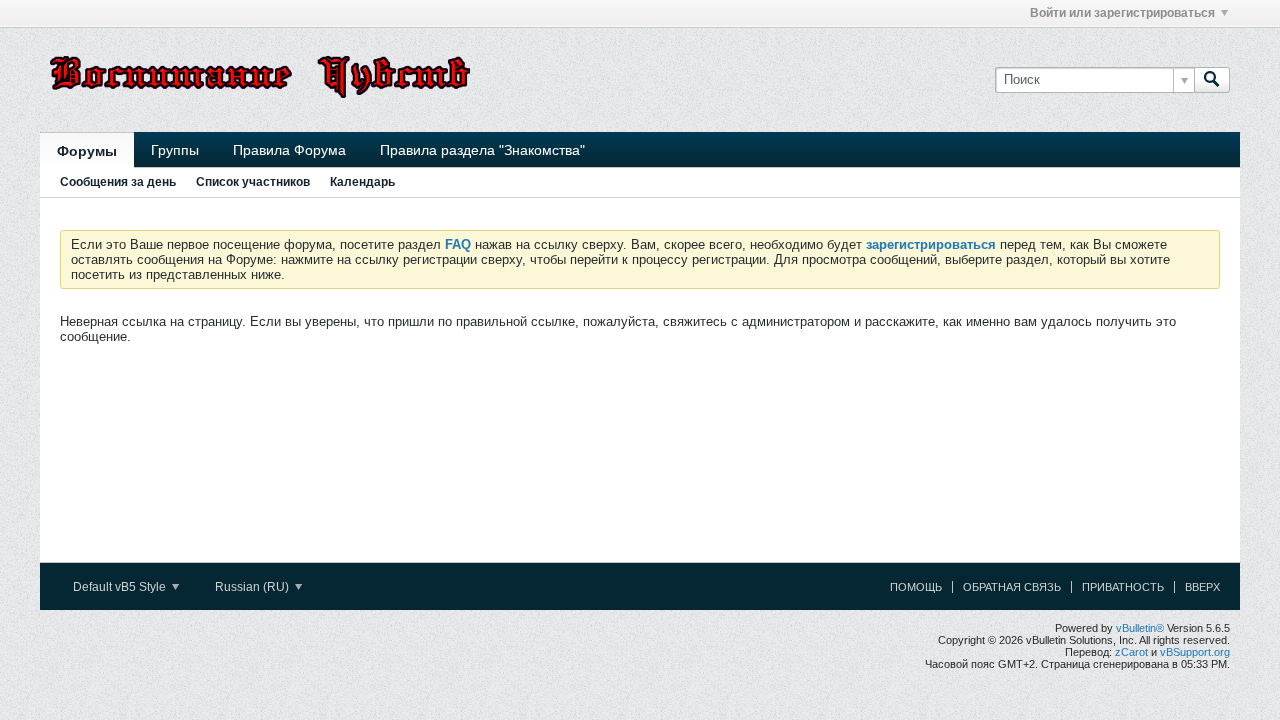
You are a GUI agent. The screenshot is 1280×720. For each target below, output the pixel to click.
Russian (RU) (253, 587)
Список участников (253, 182)
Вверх (1202, 587)
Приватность (1123, 587)
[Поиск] (1212, 80)
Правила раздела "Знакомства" (482, 150)
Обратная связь (1012, 587)
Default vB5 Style (121, 587)
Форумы (87, 151)
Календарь (362, 182)
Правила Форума (289, 150)
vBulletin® (1140, 628)
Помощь (916, 587)
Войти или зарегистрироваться (1122, 13)
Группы (175, 150)
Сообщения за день (118, 182)
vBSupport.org (1195, 652)
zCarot (1131, 652)
